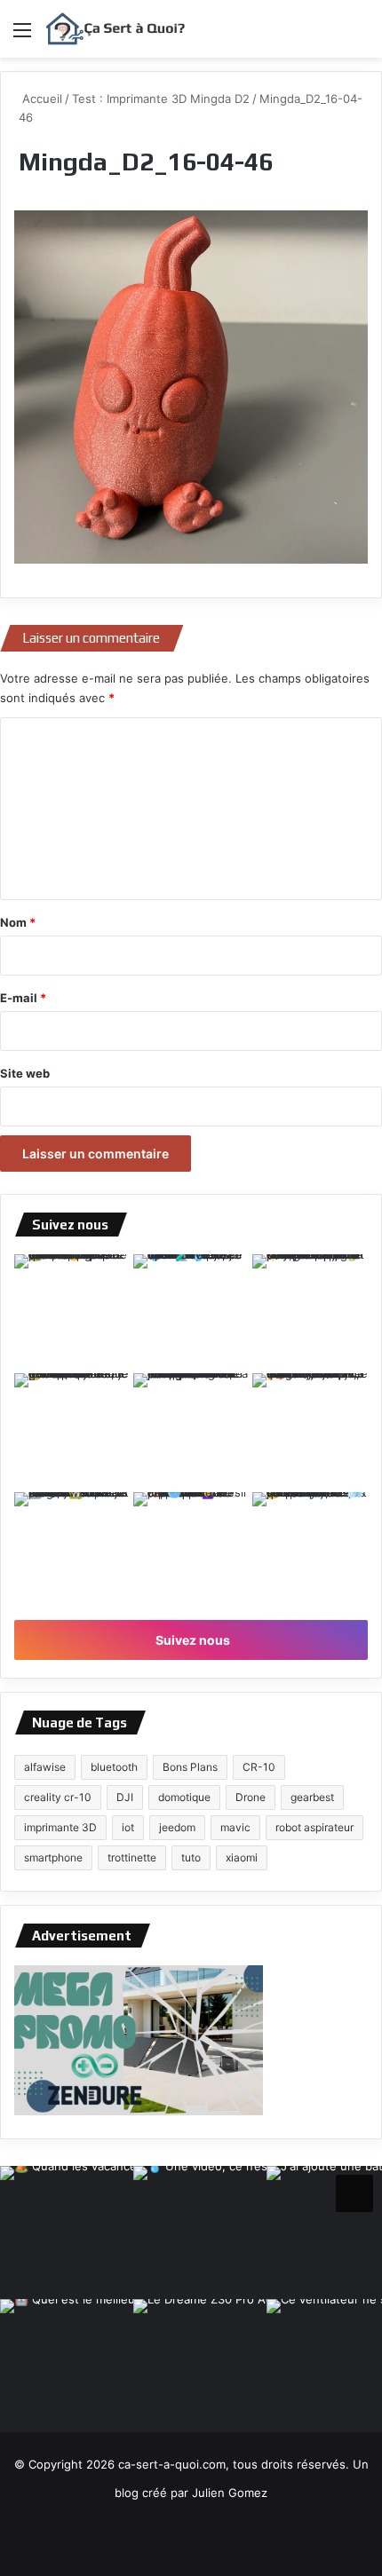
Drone (251, 1797)
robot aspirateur (314, 1827)
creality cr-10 (58, 1797)
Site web (25, 1073)
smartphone (53, 1857)
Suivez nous (191, 1640)
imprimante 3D (60, 1827)
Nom (18, 922)
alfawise (45, 1767)
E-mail (23, 998)
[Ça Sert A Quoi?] (115, 29)
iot (128, 1827)
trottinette (132, 1857)
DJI (125, 1797)
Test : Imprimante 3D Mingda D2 (161, 99)
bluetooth (114, 1767)
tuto (191, 1857)
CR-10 (259, 1767)
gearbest (312, 1797)
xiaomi (242, 1857)
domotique (184, 1797)
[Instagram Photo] (72, 1312)
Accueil (40, 99)
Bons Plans (190, 1767)
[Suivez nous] (354, 2193)
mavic (235, 1827)
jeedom (177, 1827)
